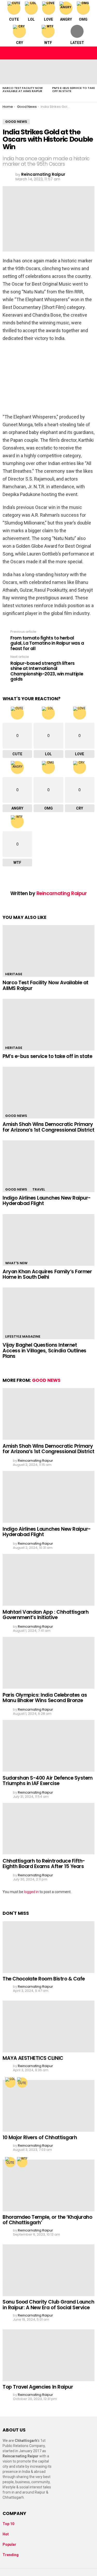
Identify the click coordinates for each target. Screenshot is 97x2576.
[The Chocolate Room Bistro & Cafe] (48, 1947)
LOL (31, 19)
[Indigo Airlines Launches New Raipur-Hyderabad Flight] (48, 1166)
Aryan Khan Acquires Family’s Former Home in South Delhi (47, 1274)
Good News (16, 1116)
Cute (14, 19)
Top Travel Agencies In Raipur (38, 2387)
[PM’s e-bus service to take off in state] (48, 1025)
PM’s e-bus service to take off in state (74, 89)
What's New (16, 1263)
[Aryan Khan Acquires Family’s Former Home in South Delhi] (48, 1240)
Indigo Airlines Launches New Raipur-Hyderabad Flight (47, 1201)
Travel (39, 1189)
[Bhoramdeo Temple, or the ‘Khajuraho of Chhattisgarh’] (48, 2185)
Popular (9, 2544)
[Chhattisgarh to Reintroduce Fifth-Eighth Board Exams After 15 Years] (48, 1829)
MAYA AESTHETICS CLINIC (33, 2058)
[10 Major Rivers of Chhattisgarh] (48, 2106)
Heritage (14, 974)
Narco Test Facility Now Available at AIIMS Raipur (23, 89)
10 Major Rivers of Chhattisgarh (40, 2137)
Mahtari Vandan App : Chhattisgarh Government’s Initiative (46, 1615)
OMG (83, 19)
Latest (77, 43)
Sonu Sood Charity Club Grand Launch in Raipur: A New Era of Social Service (48, 2305)
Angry (66, 19)
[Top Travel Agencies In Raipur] (48, 2355)
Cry (20, 43)
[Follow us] (79, 53)
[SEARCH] (90, 53)
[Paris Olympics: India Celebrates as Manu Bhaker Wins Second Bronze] (48, 1663)
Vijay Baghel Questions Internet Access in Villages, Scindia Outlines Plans (44, 1351)
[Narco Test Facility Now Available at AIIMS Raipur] (25, 72)
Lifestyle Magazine (23, 1336)
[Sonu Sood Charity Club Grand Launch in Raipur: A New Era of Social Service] (48, 2270)
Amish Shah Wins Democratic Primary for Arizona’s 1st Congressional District (48, 1127)
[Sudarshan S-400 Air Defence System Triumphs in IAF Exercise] (48, 1746)
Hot (6, 2534)
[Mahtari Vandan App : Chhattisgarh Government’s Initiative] (48, 1580)
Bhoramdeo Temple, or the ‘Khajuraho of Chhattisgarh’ (47, 2220)
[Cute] (22, 2083)
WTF (48, 43)
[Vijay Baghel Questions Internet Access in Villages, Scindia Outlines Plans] (48, 1313)
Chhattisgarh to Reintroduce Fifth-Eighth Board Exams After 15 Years (44, 1864)
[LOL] (10, 2083)
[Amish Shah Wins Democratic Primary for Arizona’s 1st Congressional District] (48, 1093)
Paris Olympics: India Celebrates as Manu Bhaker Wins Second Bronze (45, 1698)
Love (48, 19)
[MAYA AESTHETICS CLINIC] (48, 2026)
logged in (31, 1892)
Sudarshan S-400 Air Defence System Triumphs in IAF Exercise (48, 1781)
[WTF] (22, 2162)
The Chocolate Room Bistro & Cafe (44, 1979)
